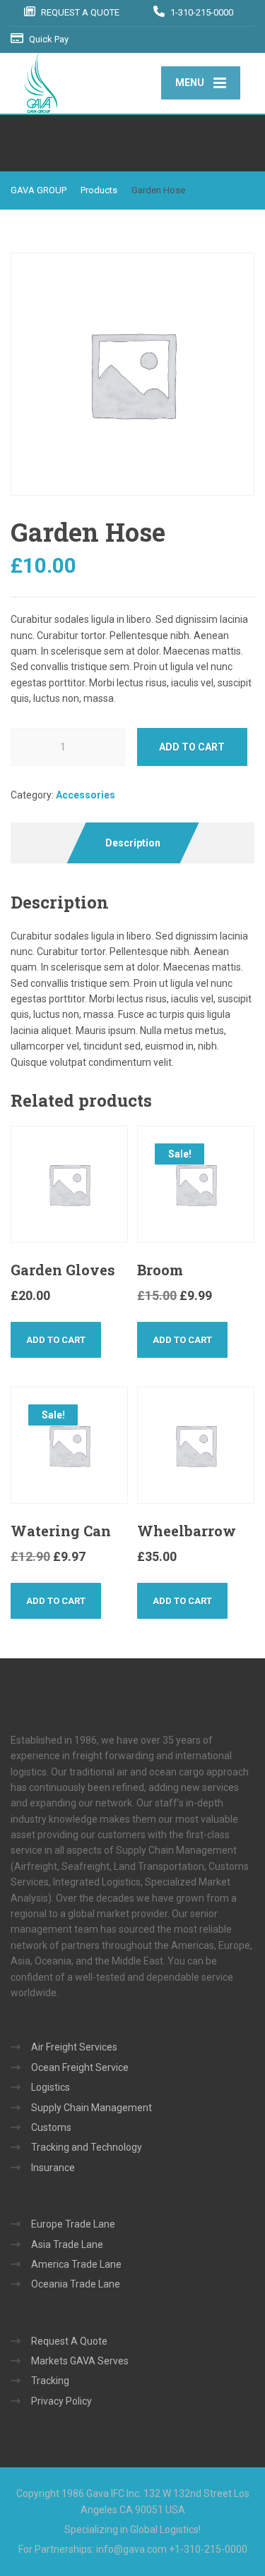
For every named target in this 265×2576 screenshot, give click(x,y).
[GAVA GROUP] (86, 83)
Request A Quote (69, 2341)
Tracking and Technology (87, 2147)
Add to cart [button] (56, 1340)
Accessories (86, 795)
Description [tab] (133, 843)
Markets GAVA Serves (80, 2361)
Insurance (53, 2168)
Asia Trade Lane (67, 2244)
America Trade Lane (76, 2264)
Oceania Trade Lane (76, 2284)
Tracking (50, 2381)
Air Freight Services (74, 2047)
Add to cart (192, 747)
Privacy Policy (61, 2401)
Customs (51, 2127)
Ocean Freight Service (80, 2067)
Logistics (51, 2087)
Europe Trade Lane (73, 2224)
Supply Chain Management (92, 2108)
